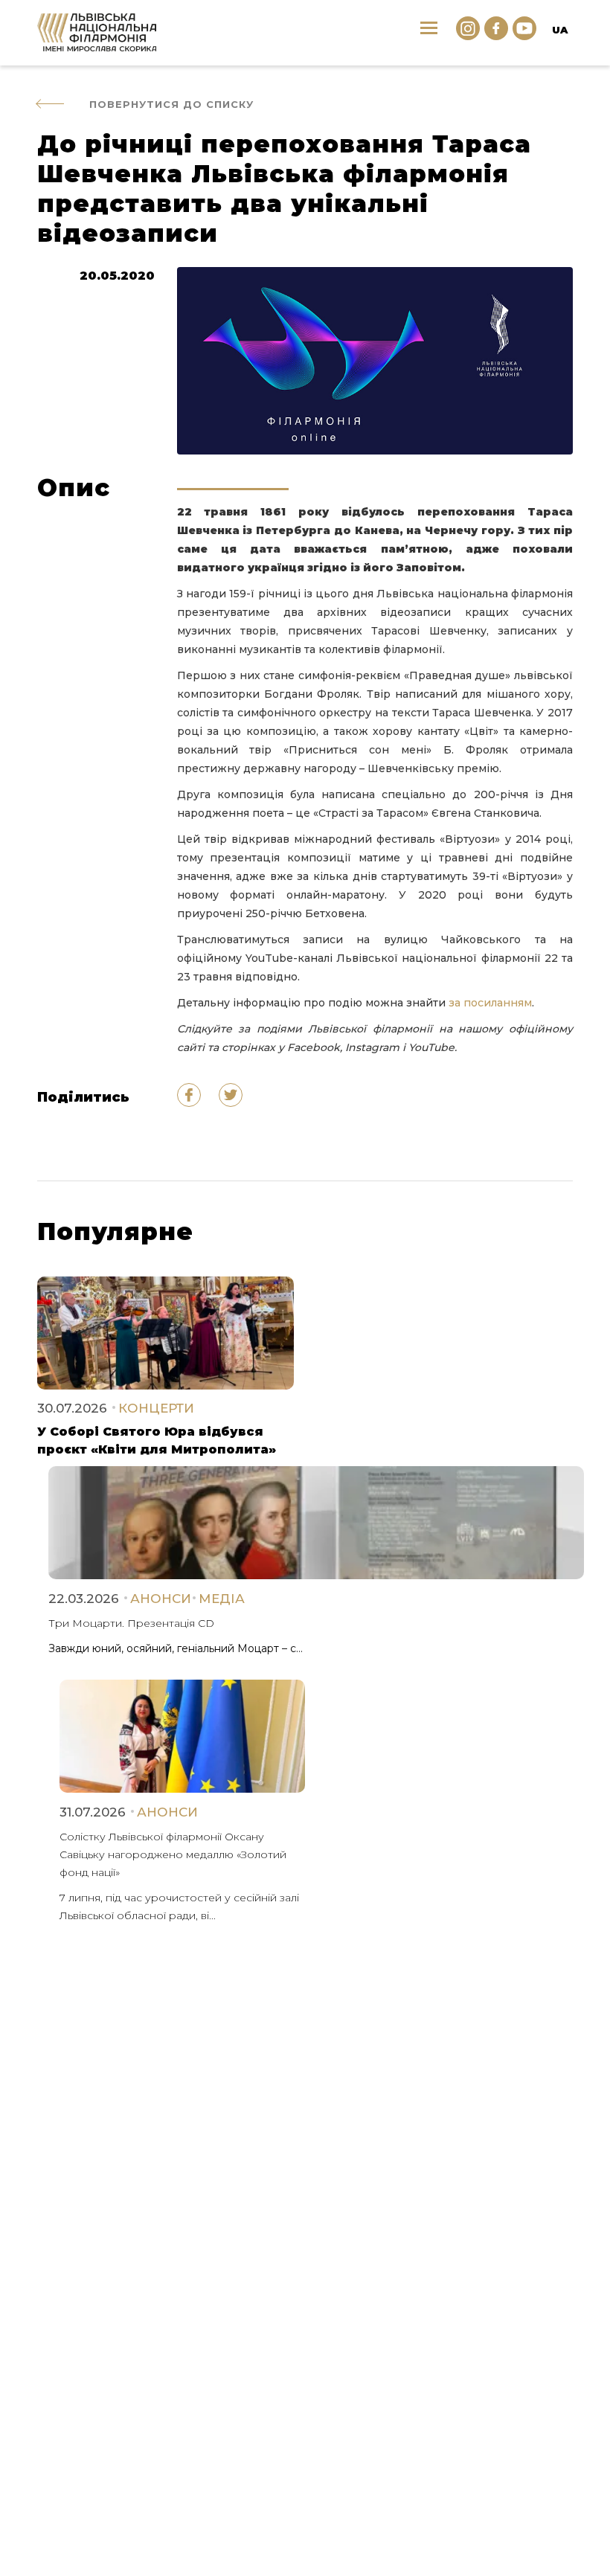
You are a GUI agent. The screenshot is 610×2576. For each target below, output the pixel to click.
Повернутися (171, 104)
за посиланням (490, 1003)
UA (560, 30)
